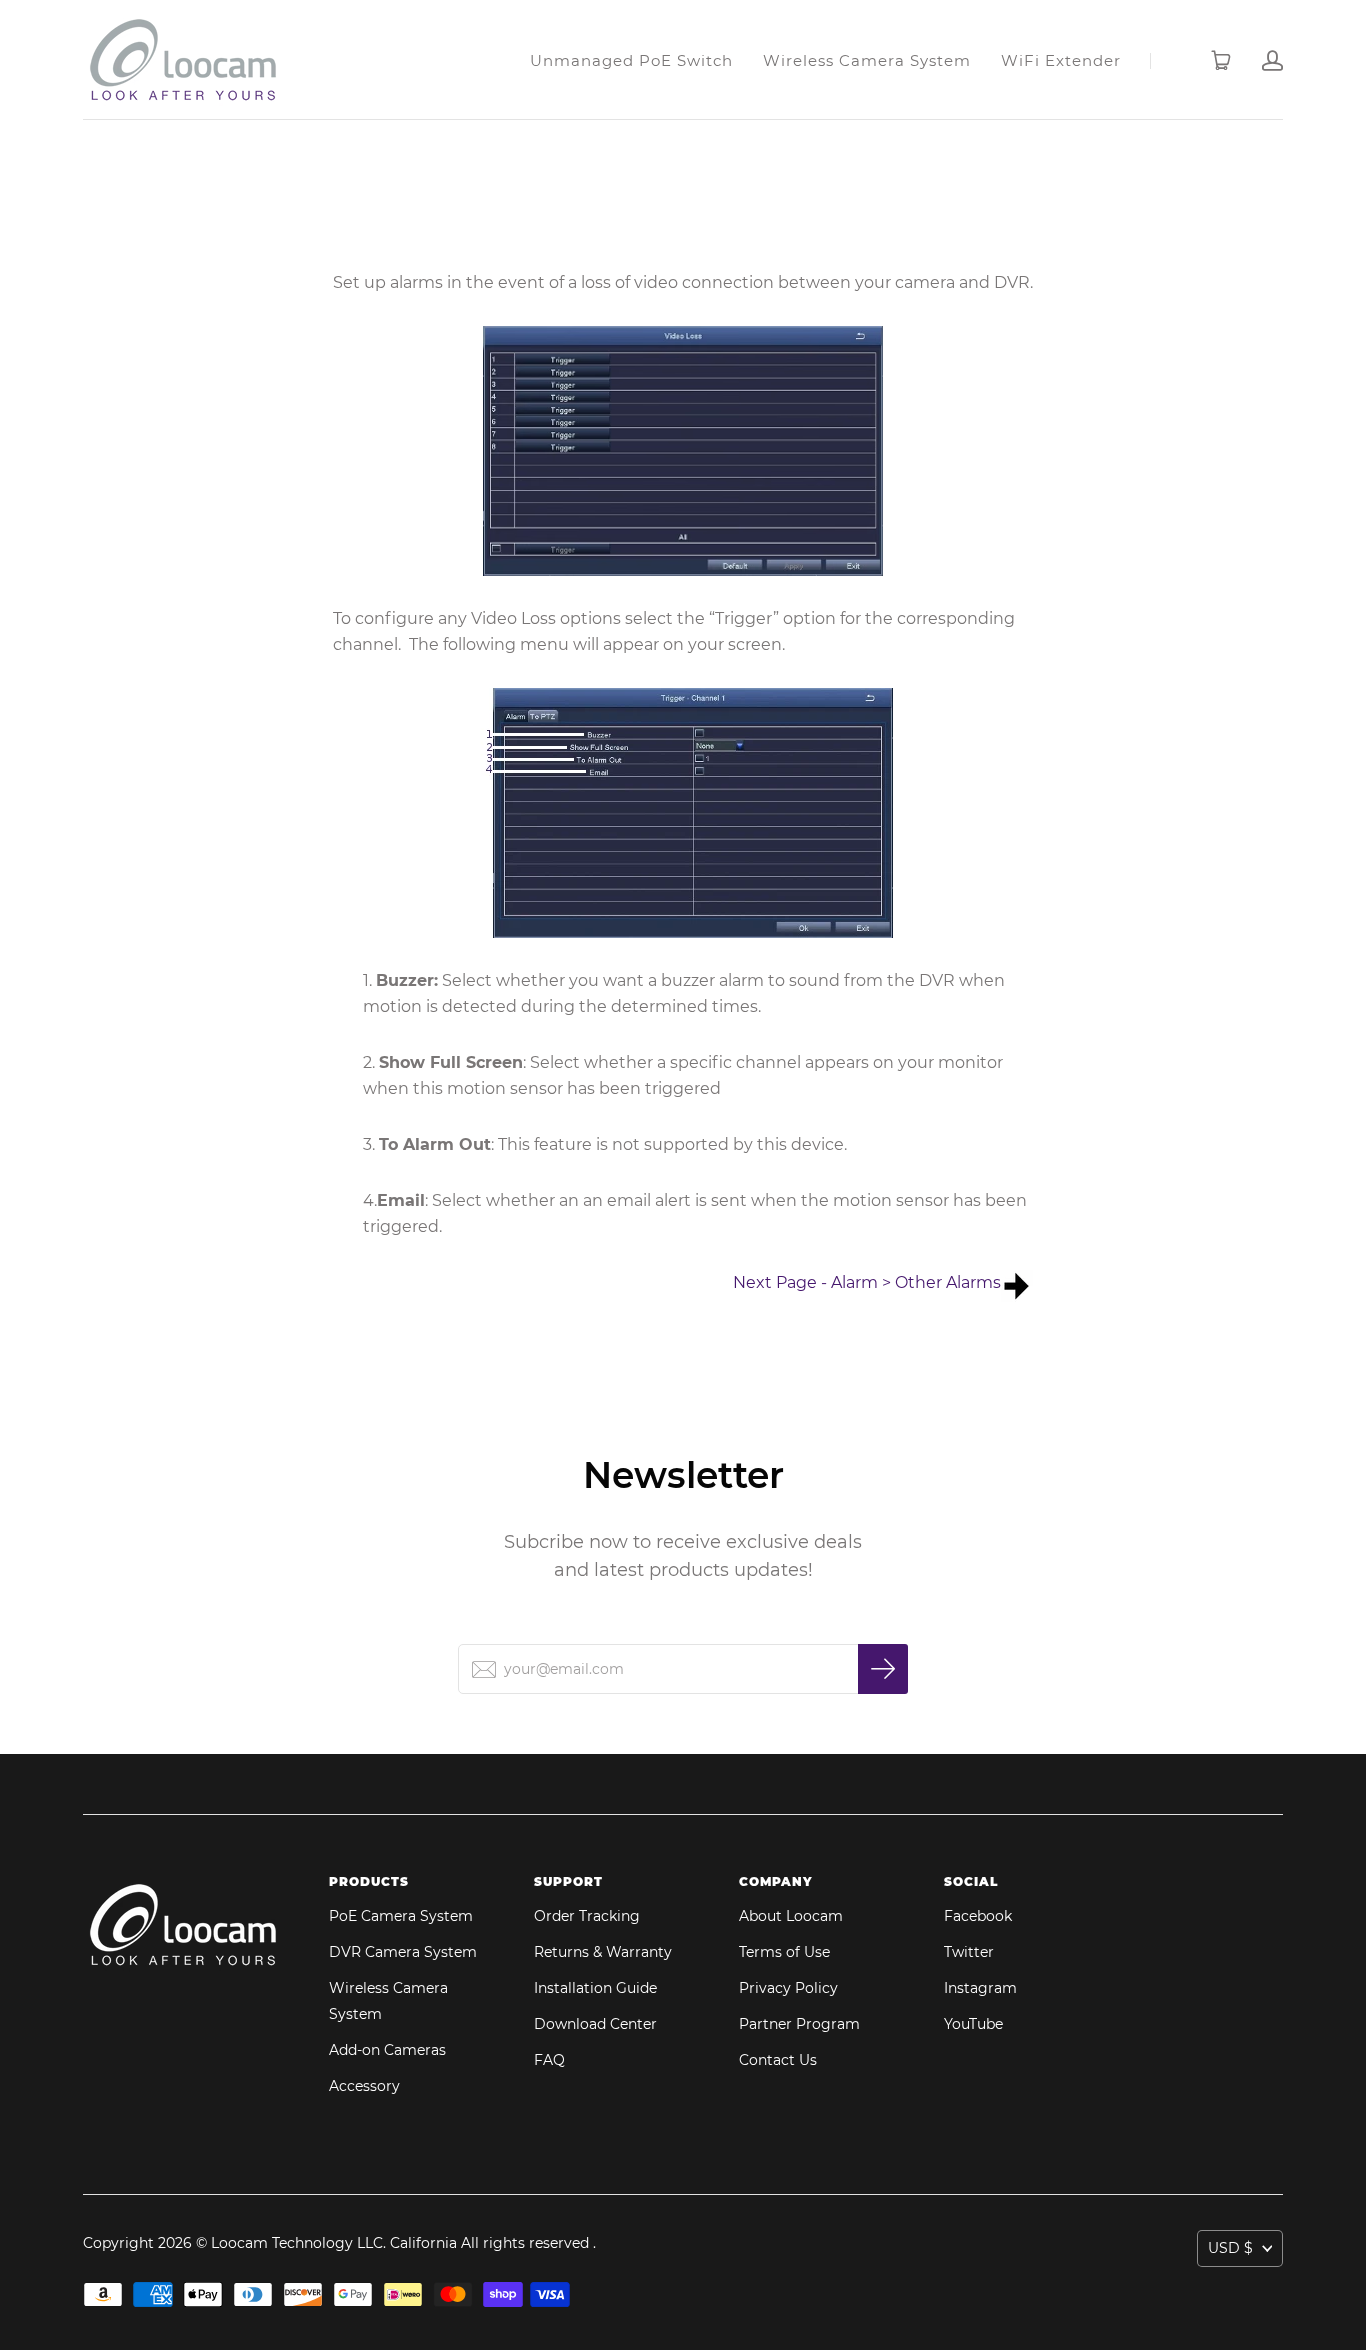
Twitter (969, 1952)
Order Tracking (587, 1916)
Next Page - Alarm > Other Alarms (867, 1282)
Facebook (978, 1916)
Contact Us (778, 2060)
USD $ (1230, 2248)
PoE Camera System (401, 1916)
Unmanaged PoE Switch (631, 60)
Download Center (595, 2024)
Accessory (364, 2086)
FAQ (549, 2060)
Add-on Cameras (387, 2050)
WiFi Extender (1061, 60)
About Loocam (791, 1916)
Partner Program (799, 2024)
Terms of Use (784, 1952)
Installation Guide (595, 1988)
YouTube (973, 2024)
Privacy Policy (788, 1988)
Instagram (980, 1988)
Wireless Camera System (867, 60)
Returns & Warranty (603, 1952)
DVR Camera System (403, 1952)
